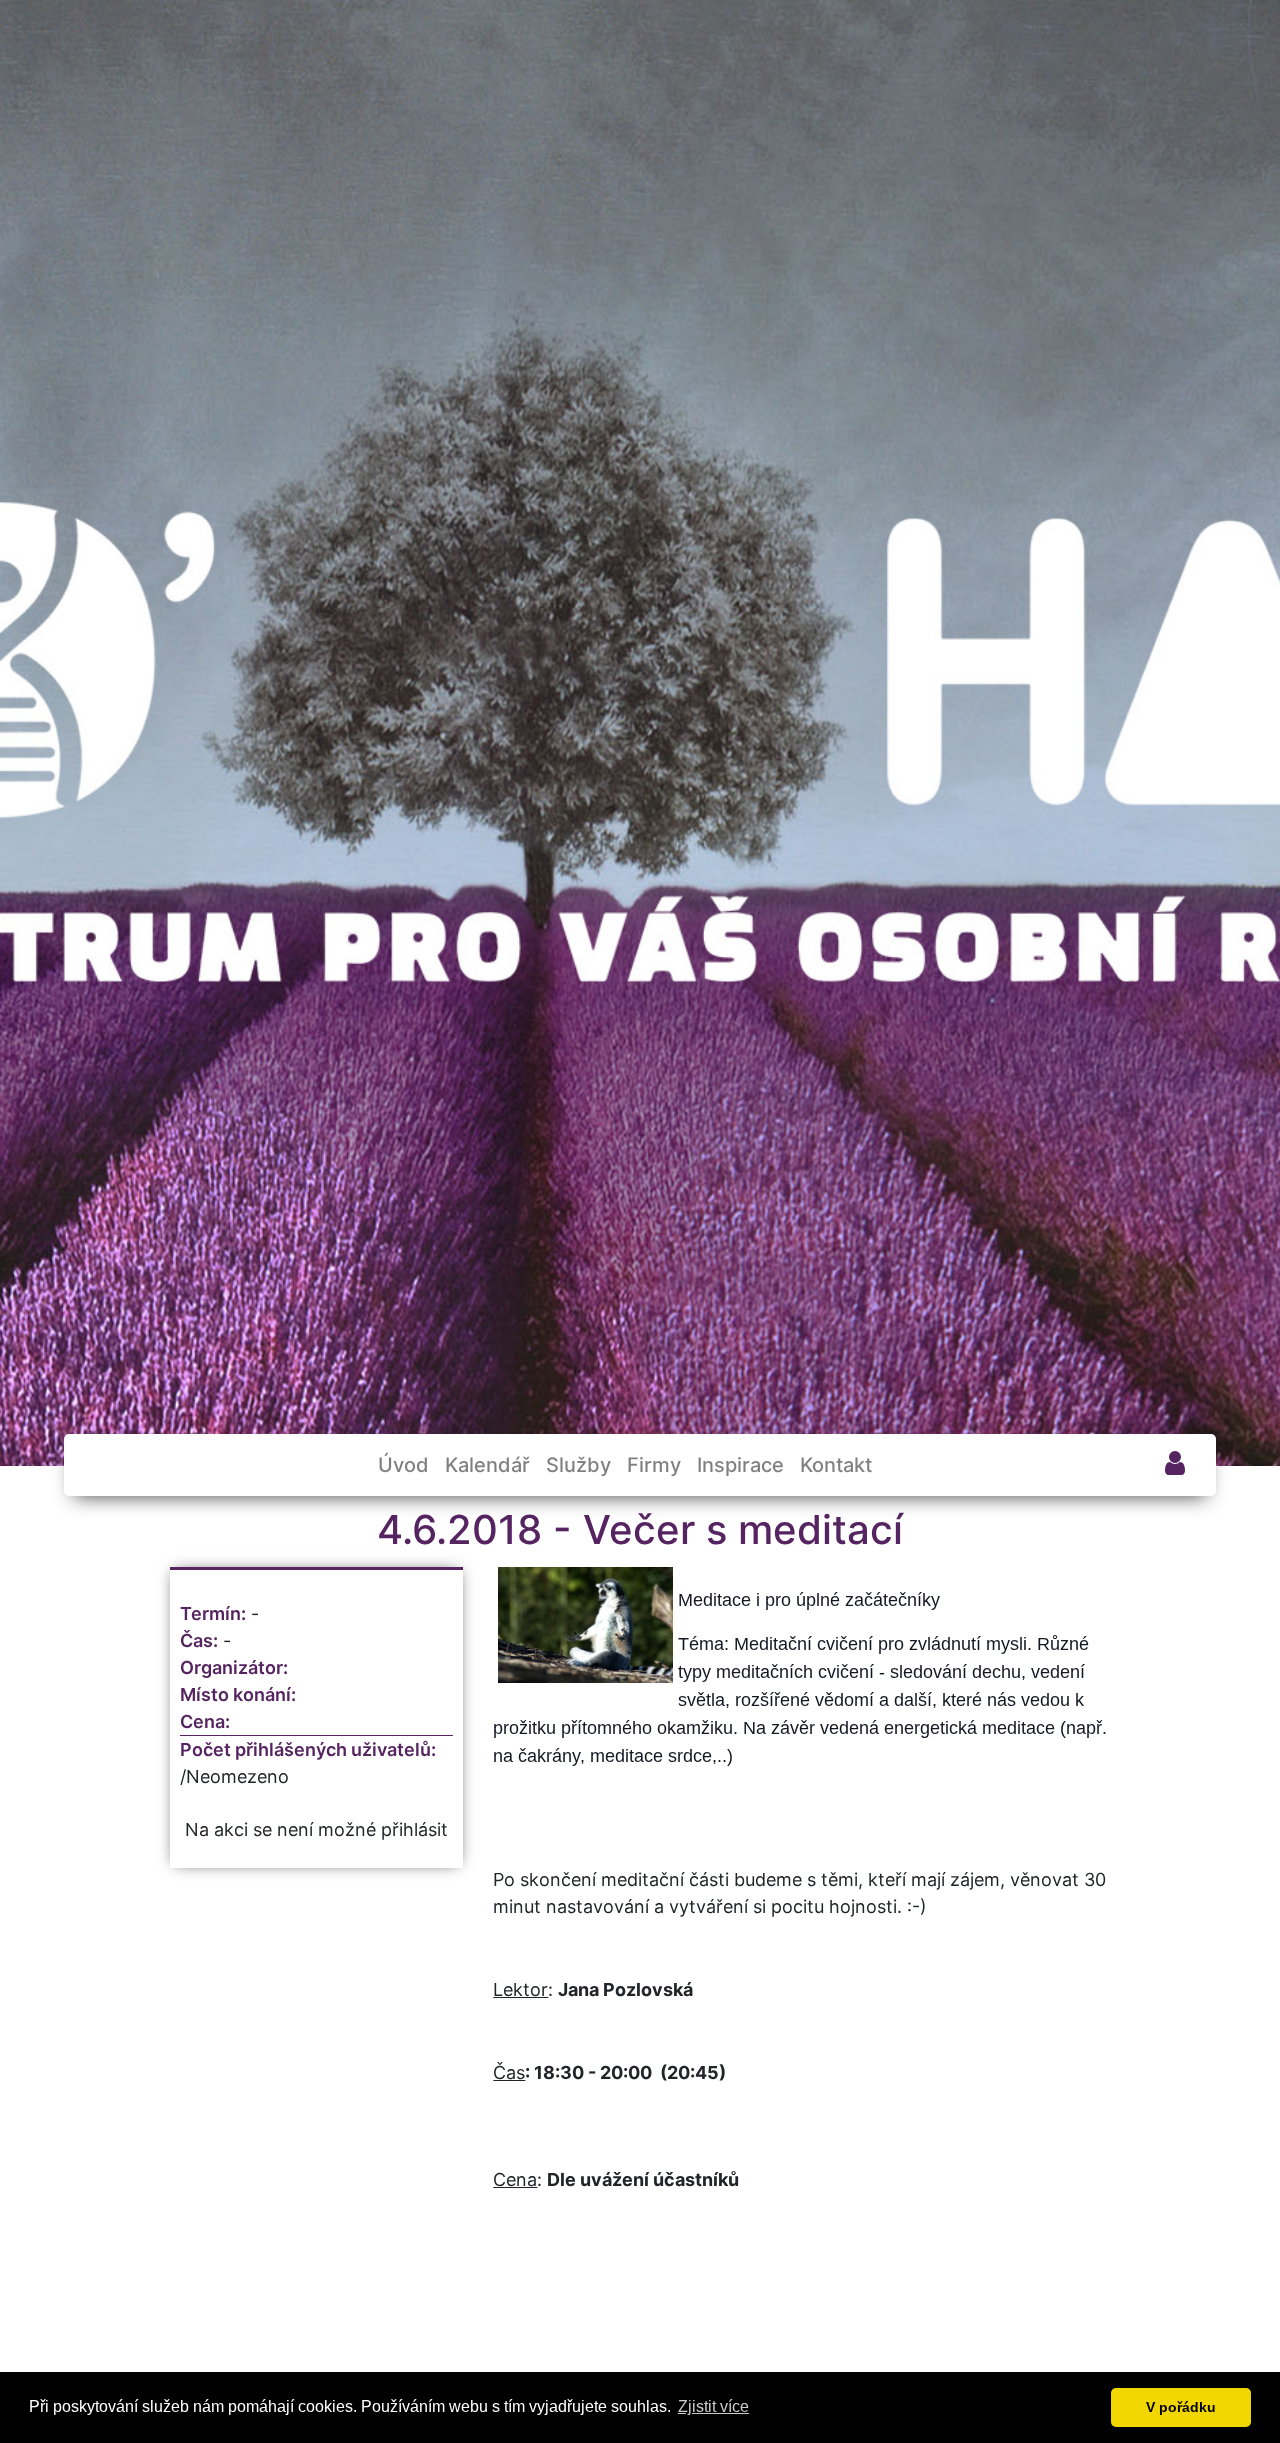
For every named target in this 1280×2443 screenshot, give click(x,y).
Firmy (654, 1465)
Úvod (403, 1465)
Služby (578, 1465)
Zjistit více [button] (713, 2406)
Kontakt (836, 1465)
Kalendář (487, 1465)
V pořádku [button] (1181, 2407)
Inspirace (740, 1465)
